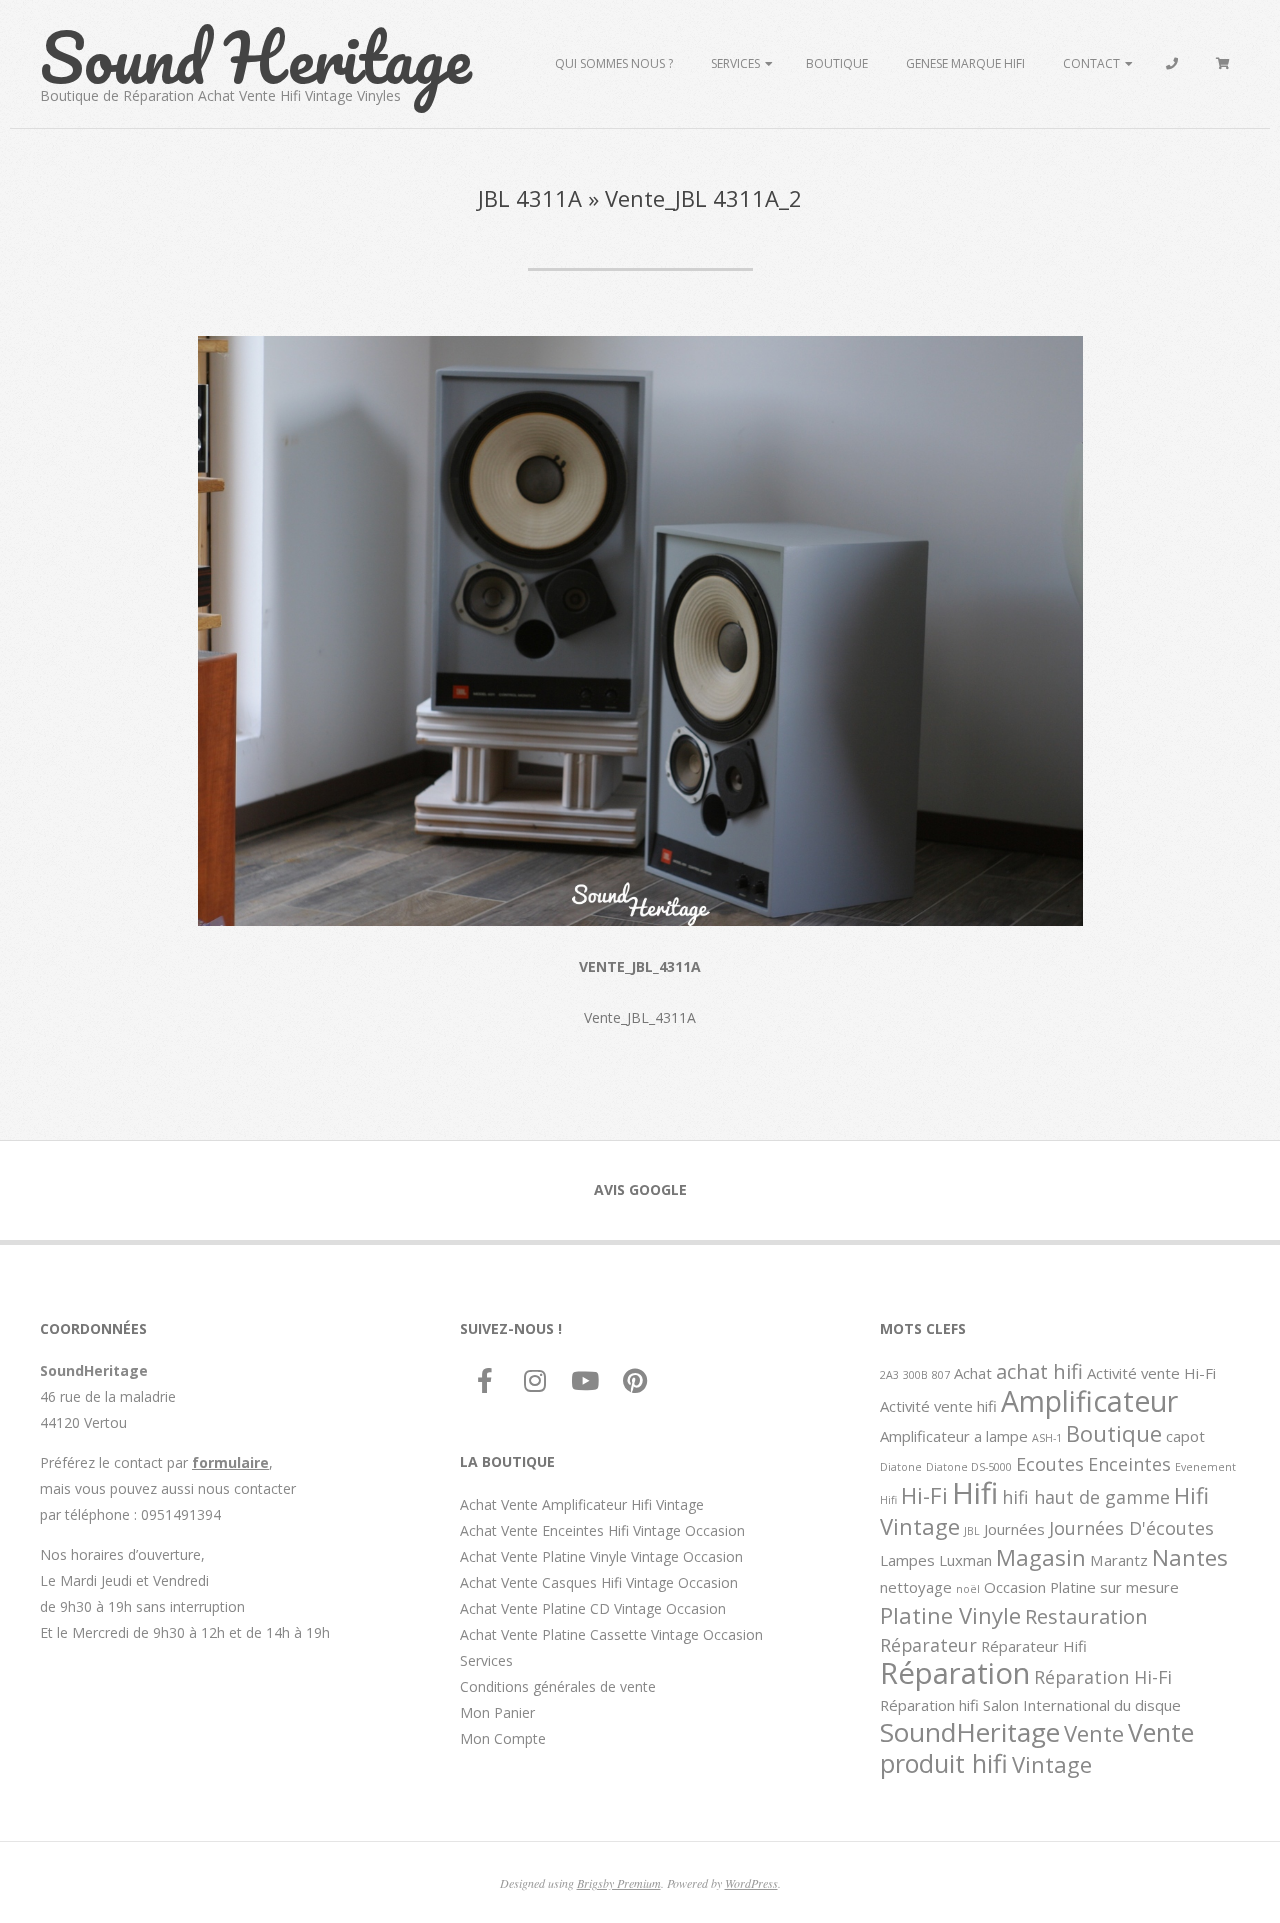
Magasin (1041, 1557)
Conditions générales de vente (558, 1686)
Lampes (907, 1560)
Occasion (1015, 1587)
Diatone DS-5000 (969, 1467)
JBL (972, 1531)
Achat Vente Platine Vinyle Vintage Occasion (601, 1556)
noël (968, 1589)
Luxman (965, 1560)
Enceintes (1129, 1464)
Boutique (837, 63)
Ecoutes (1050, 1464)
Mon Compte (503, 1738)
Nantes (1190, 1557)
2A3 (889, 1375)
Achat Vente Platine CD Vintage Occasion (593, 1608)
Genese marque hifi (965, 63)
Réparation (955, 1673)
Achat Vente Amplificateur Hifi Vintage (582, 1504)
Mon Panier (497, 1712)
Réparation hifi (929, 1705)
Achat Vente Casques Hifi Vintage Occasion (599, 1582)
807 (941, 1375)
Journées (1014, 1529)
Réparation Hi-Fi (1103, 1677)
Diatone (901, 1467)
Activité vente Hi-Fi (1151, 1373)
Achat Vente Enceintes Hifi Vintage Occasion (602, 1530)
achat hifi (1039, 1371)
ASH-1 (1047, 1438)
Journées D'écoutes (1131, 1528)
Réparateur (928, 1645)
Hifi (975, 1493)
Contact (1091, 63)
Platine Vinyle (950, 1615)
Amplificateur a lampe (954, 1436)
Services (735, 63)
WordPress (751, 1883)
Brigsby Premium (619, 1883)
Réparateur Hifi (1034, 1646)
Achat (973, 1373)
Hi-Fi (924, 1495)
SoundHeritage (970, 1732)
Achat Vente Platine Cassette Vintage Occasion (611, 1634)
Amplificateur (1089, 1401)
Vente (1094, 1733)
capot (1185, 1436)
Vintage (1052, 1764)
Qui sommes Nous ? (614, 63)
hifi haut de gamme (1086, 1497)
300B (915, 1375)
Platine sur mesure (1114, 1587)
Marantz (1119, 1560)
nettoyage (916, 1587)
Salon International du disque (1082, 1705)
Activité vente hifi (938, 1406)
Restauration (1086, 1616)
